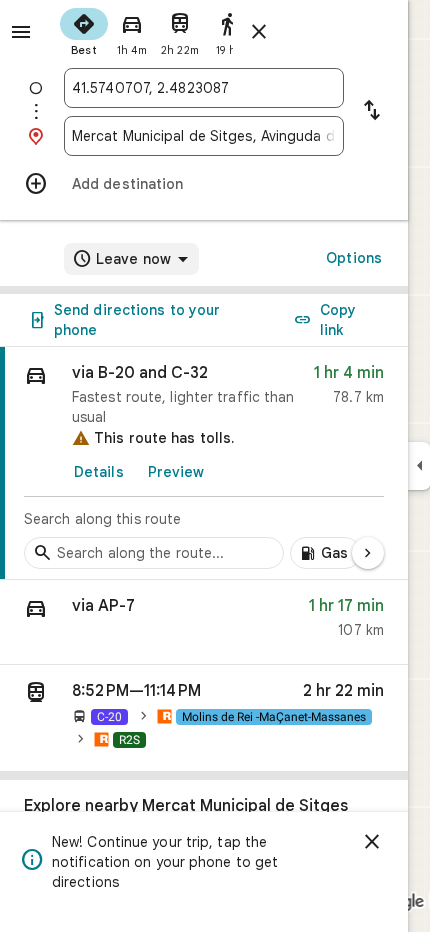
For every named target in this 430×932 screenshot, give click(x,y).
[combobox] (204, 88)
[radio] (84, 30)
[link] (204, 463)
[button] (204, 622)
